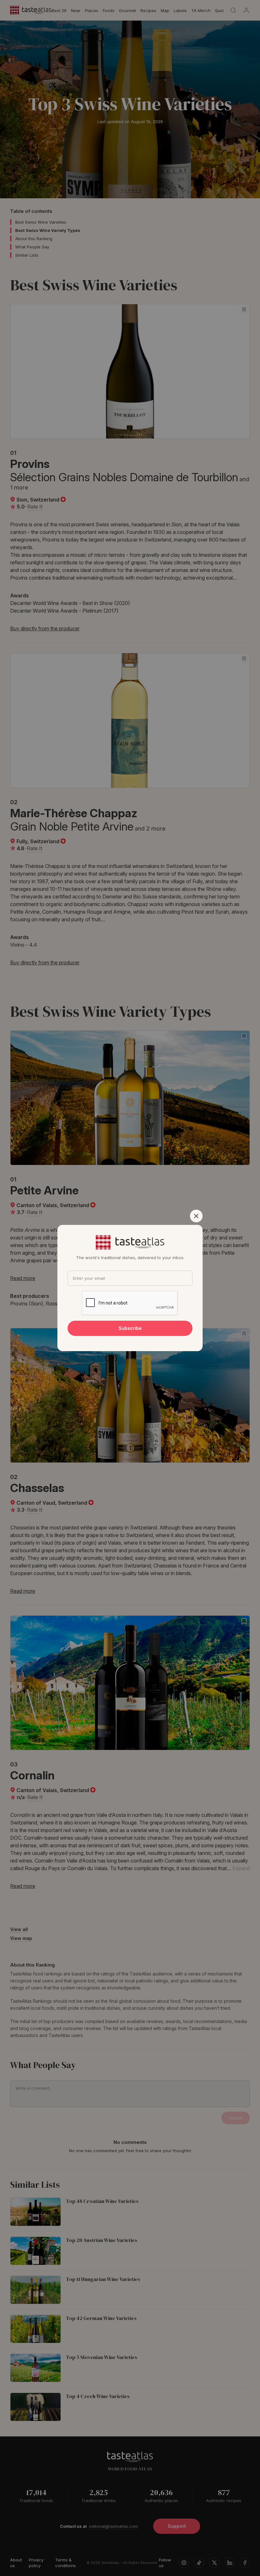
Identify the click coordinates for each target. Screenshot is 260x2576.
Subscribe (130, 1328)
